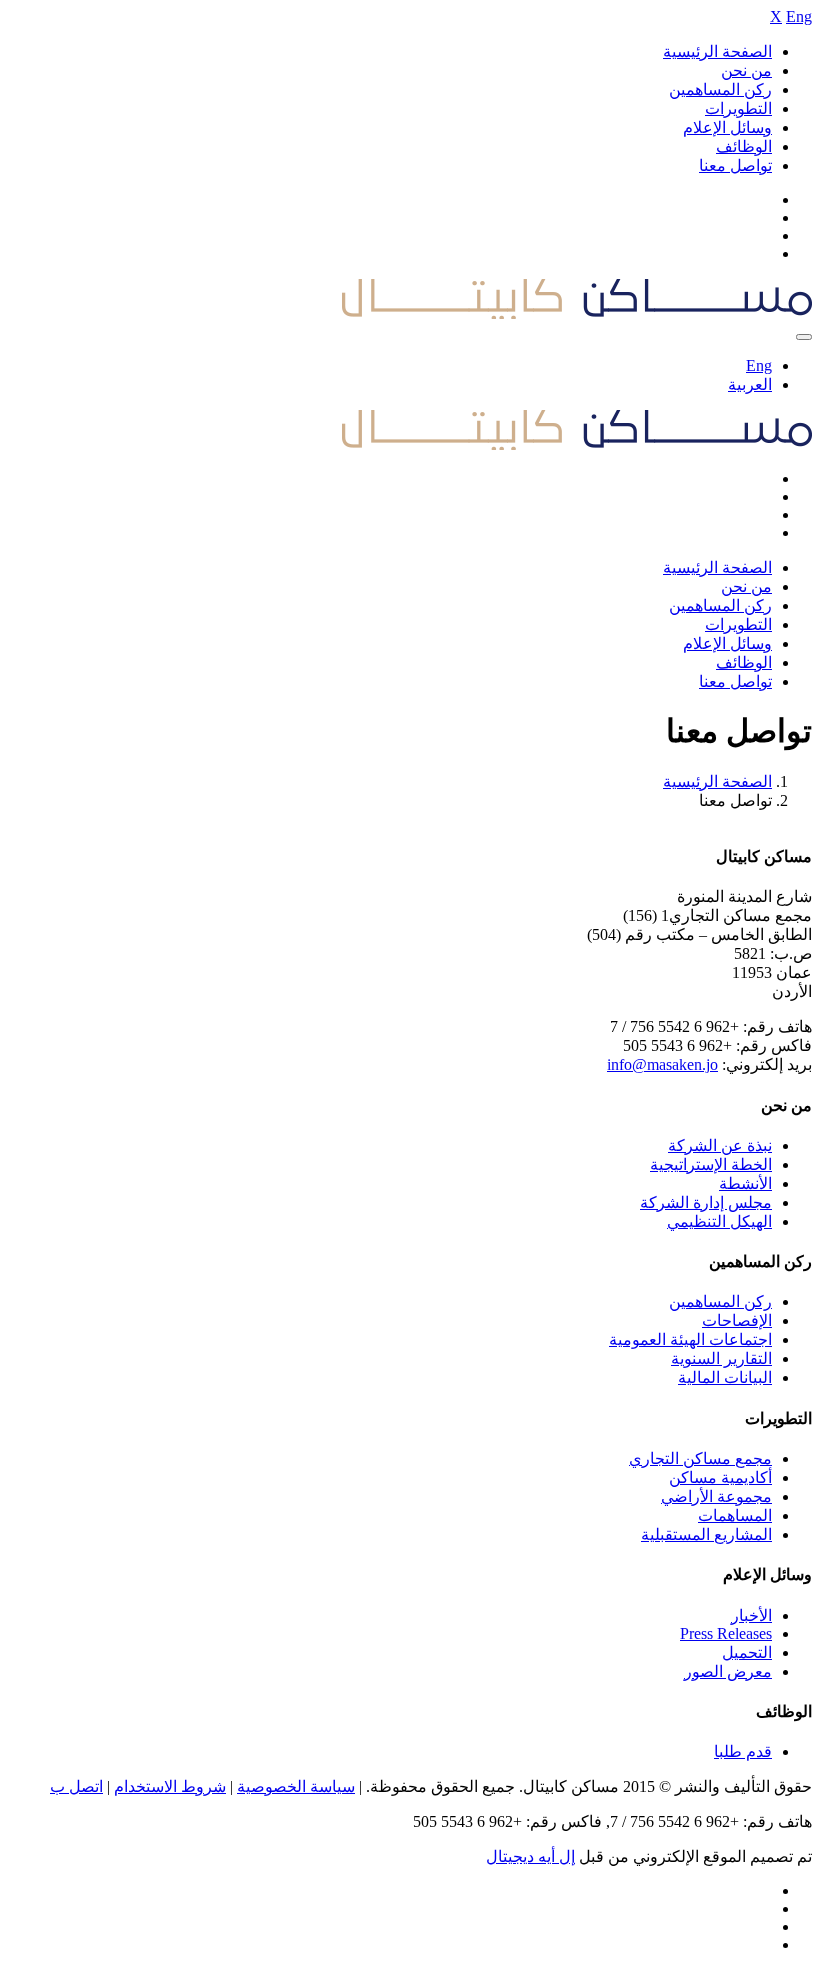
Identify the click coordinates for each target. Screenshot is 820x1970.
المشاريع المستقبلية (706, 1534)
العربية (750, 384)
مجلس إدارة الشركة (706, 1202)
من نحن (746, 70)
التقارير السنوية (721, 1358)
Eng (799, 16)
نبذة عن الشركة (720, 1145)
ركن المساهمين (720, 89)
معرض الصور (728, 1671)
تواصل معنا (735, 165)
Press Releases (726, 1633)
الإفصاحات (737, 1320)
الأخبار (751, 1615)
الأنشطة (745, 1183)
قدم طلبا (743, 1751)
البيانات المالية (725, 1377)
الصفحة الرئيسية (717, 51)
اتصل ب (76, 1786)
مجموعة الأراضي (716, 1496)
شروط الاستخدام (170, 1786)
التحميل (747, 1652)
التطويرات (738, 108)
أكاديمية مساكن (720, 1477)
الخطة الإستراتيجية (711, 1164)
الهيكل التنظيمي (719, 1221)
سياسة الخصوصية (296, 1786)
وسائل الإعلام (727, 127)
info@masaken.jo (662, 1064)
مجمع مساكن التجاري (700, 1458)
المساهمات (735, 1515)
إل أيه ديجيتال (530, 1856)
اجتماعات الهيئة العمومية (690, 1339)
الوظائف (744, 146)
